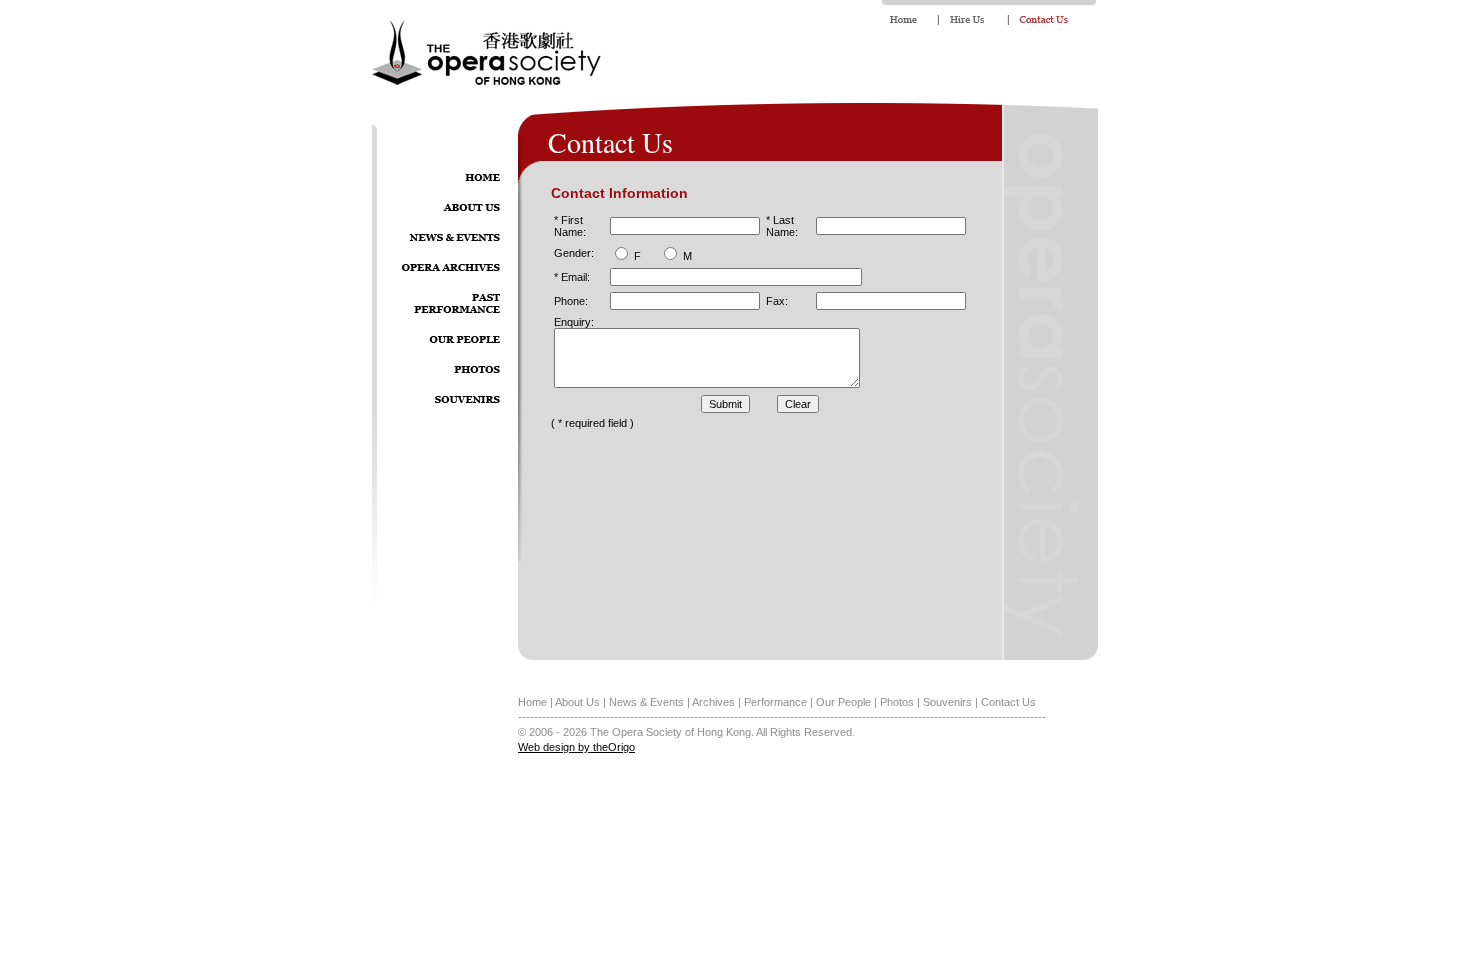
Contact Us (1008, 702)
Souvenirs (947, 702)
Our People (843, 702)
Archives (713, 702)
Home (532, 702)
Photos (897, 702)
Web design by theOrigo (576, 747)
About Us (577, 702)
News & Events (646, 702)
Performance (775, 702)
